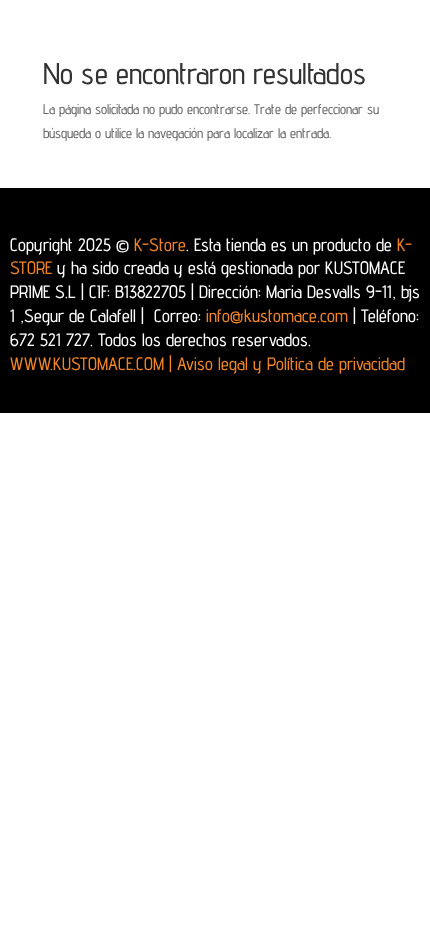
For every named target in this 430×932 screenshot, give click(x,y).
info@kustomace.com (277, 315)
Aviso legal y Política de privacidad (291, 363)
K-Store (160, 244)
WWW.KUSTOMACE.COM (91, 363)
